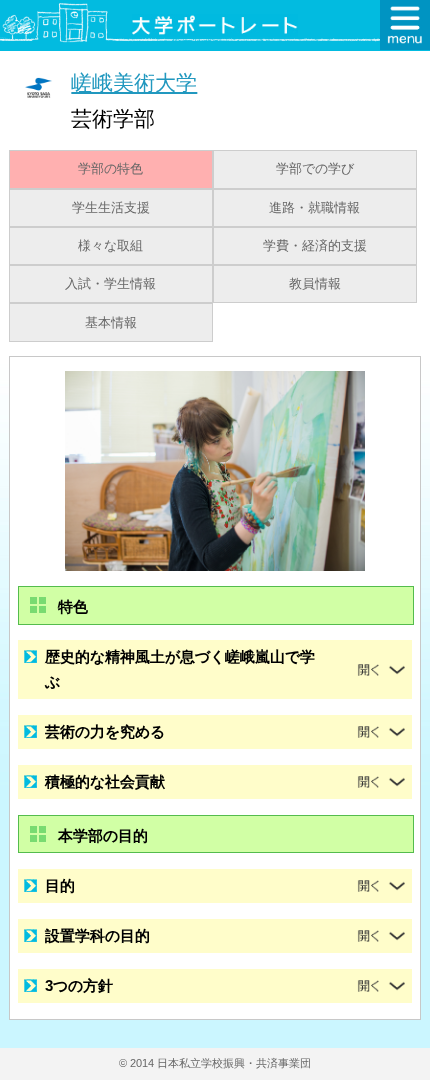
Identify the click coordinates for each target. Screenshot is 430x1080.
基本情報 (111, 323)
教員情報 (315, 284)
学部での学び (315, 169)
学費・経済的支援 (315, 246)
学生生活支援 (111, 208)
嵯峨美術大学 (134, 82)
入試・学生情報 (110, 284)
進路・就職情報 (314, 208)
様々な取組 (110, 246)
